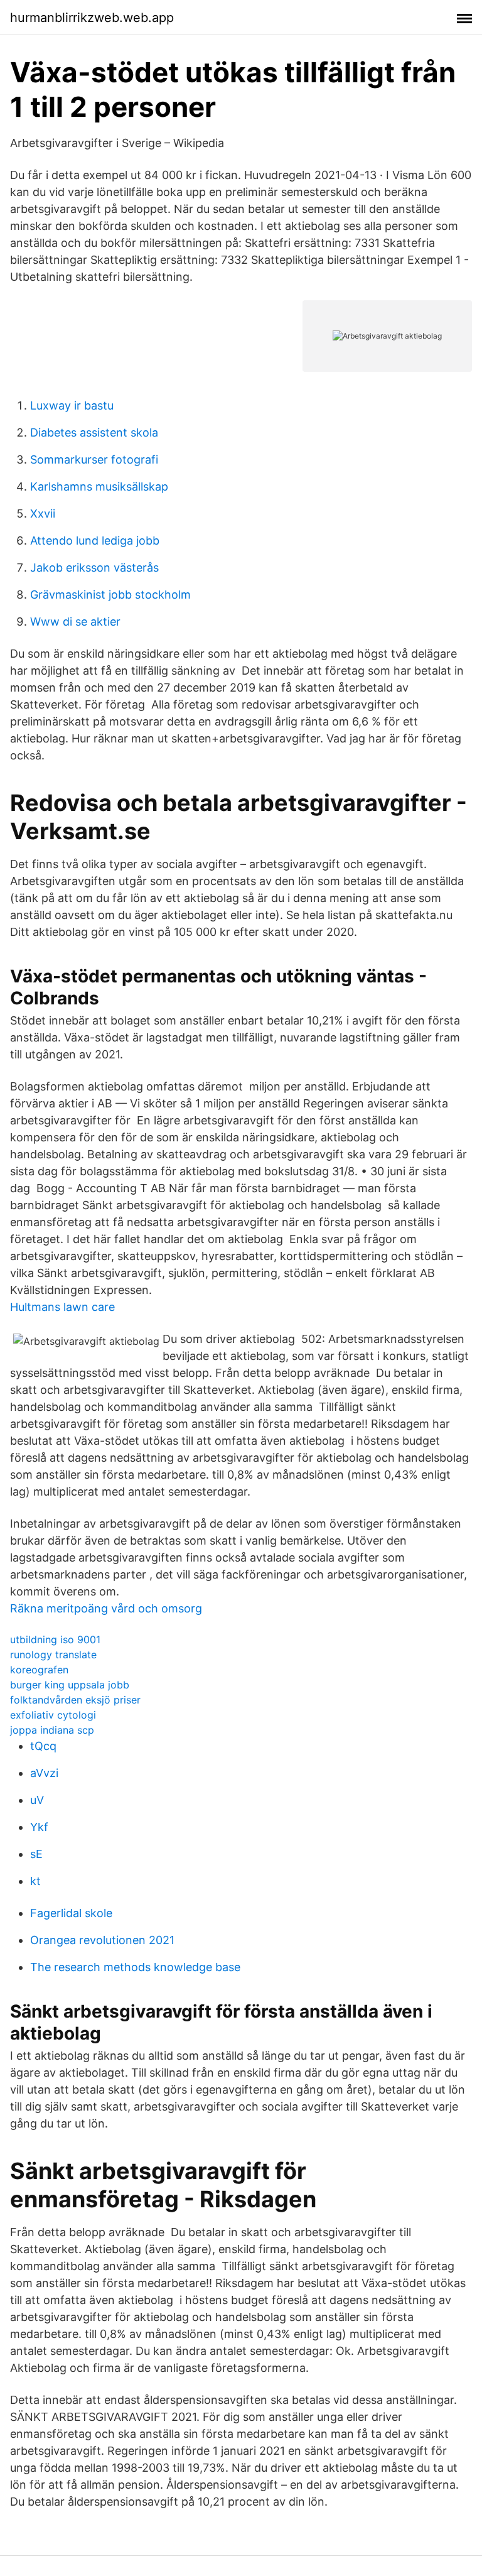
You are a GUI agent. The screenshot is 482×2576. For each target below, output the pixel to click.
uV (37, 1800)
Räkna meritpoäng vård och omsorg (106, 1608)
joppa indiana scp (52, 1730)
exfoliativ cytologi (53, 1715)
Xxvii (43, 514)
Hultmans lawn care (62, 1307)
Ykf (39, 1827)
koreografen (39, 1670)
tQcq (43, 1746)
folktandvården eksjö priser (75, 1700)
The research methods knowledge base (135, 1967)
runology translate (53, 1655)
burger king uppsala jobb (70, 1685)
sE (36, 1854)
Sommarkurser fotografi (94, 459)
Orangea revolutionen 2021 (102, 1940)
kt (35, 1881)
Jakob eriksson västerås (94, 568)
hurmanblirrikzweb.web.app (92, 18)
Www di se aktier (75, 622)
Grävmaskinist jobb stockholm (110, 595)
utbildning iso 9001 (55, 1639)
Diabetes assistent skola (94, 432)
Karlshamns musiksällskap (99, 486)
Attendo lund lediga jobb (95, 541)
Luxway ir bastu (72, 405)
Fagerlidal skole (71, 1913)
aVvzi (44, 1773)
